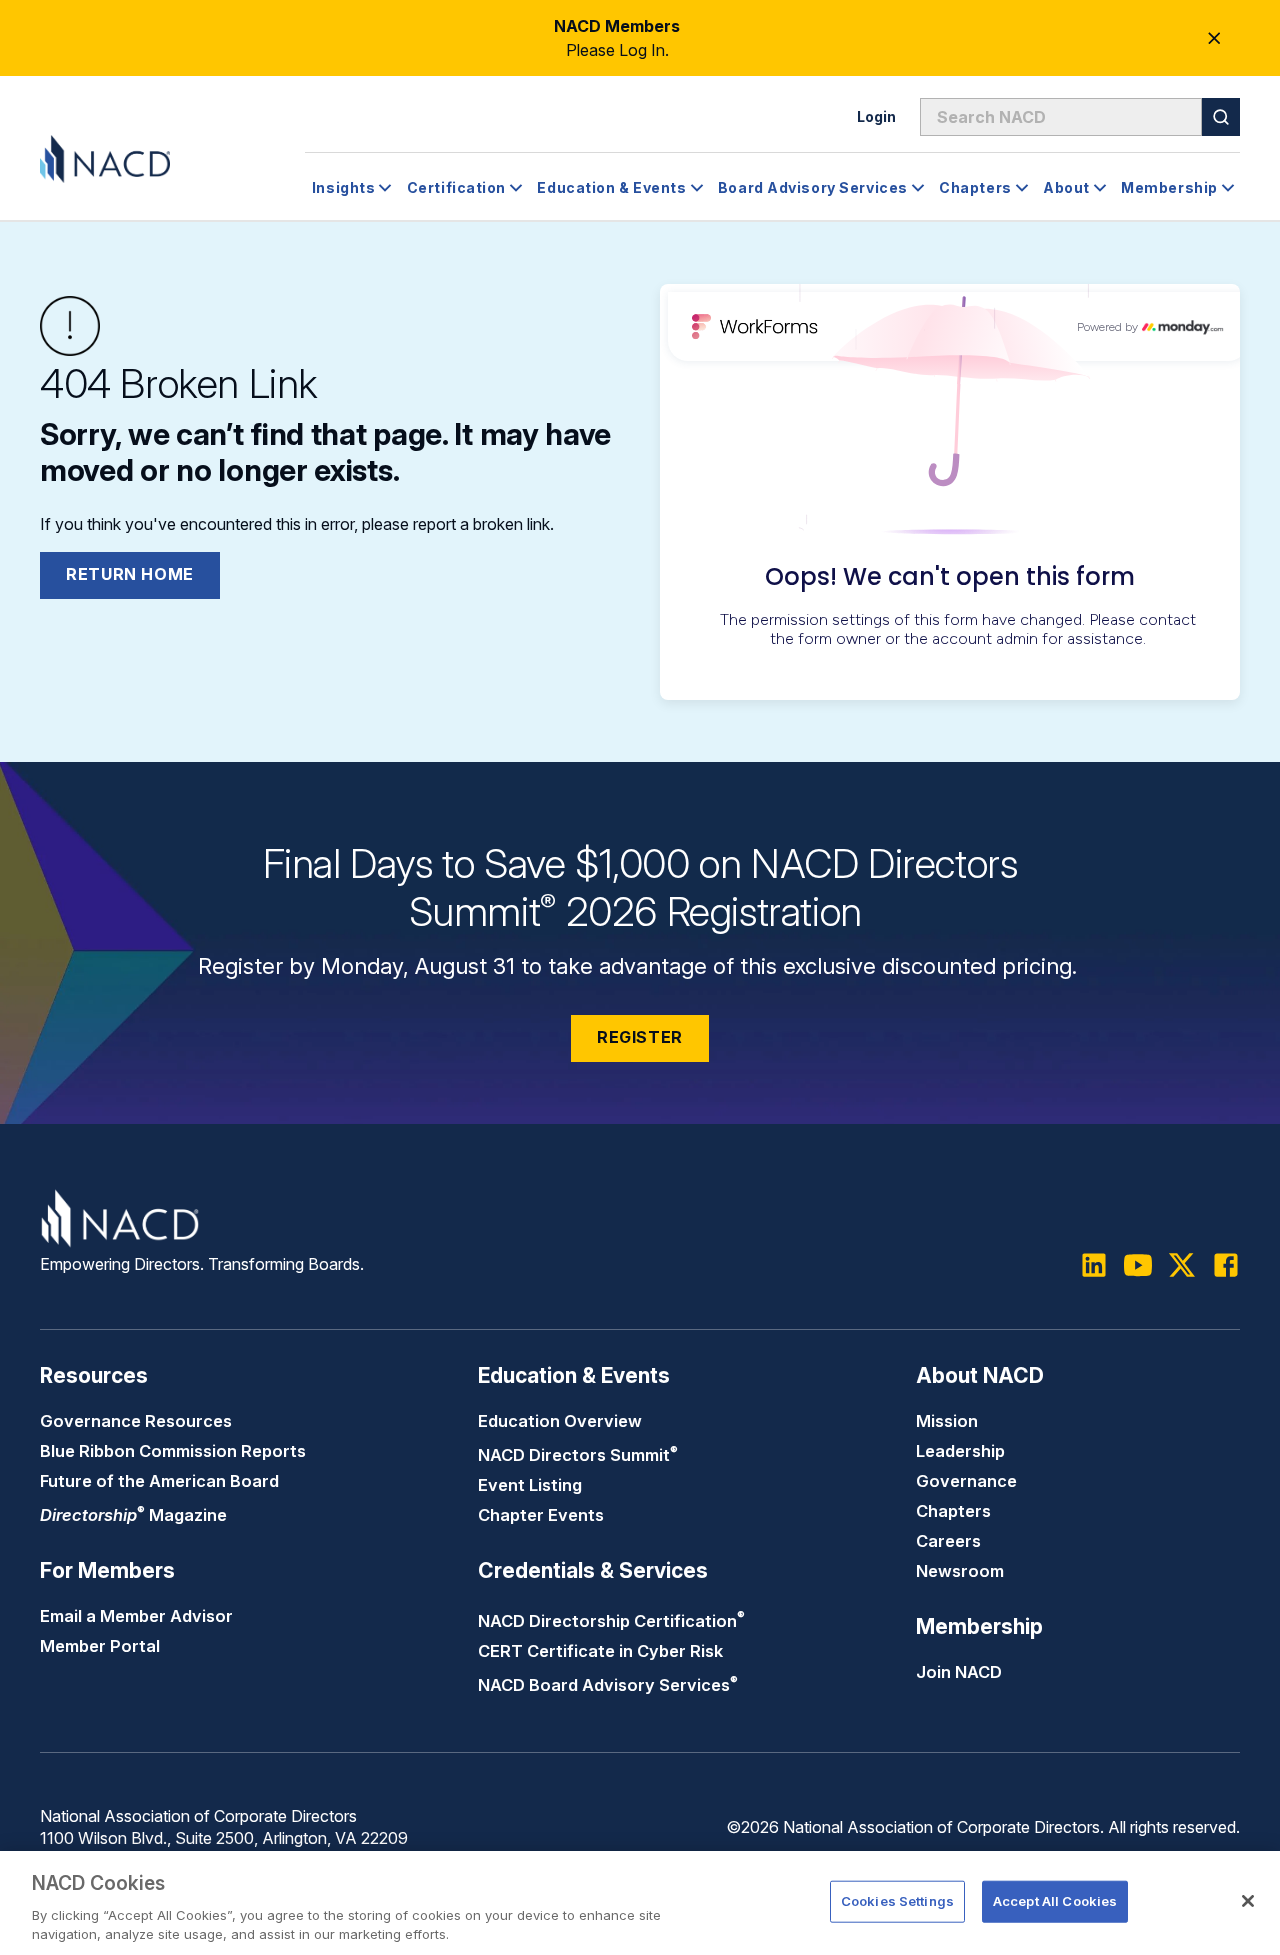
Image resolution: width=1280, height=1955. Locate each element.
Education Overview (560, 1421)
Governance (966, 1481)
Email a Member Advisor (136, 1616)
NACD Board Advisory (608, 1685)
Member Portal (100, 1646)
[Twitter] (1182, 1265)
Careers (948, 1541)
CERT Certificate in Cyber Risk (600, 1651)
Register (640, 1037)
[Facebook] (1226, 1265)
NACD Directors (578, 1455)
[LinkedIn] (1094, 1265)
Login (876, 116)
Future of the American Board (159, 1481)
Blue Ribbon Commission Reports (173, 1451)
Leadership (960, 1451)
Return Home (130, 574)
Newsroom (960, 1571)
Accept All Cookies (1055, 1901)
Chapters (953, 1511)
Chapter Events (541, 1515)
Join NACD (959, 1672)
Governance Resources (136, 1421)
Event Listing (530, 1485)
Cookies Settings (897, 1901)
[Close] (1248, 1901)
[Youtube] (1138, 1265)
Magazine (133, 1515)
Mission (947, 1421)
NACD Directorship (611, 1621)
